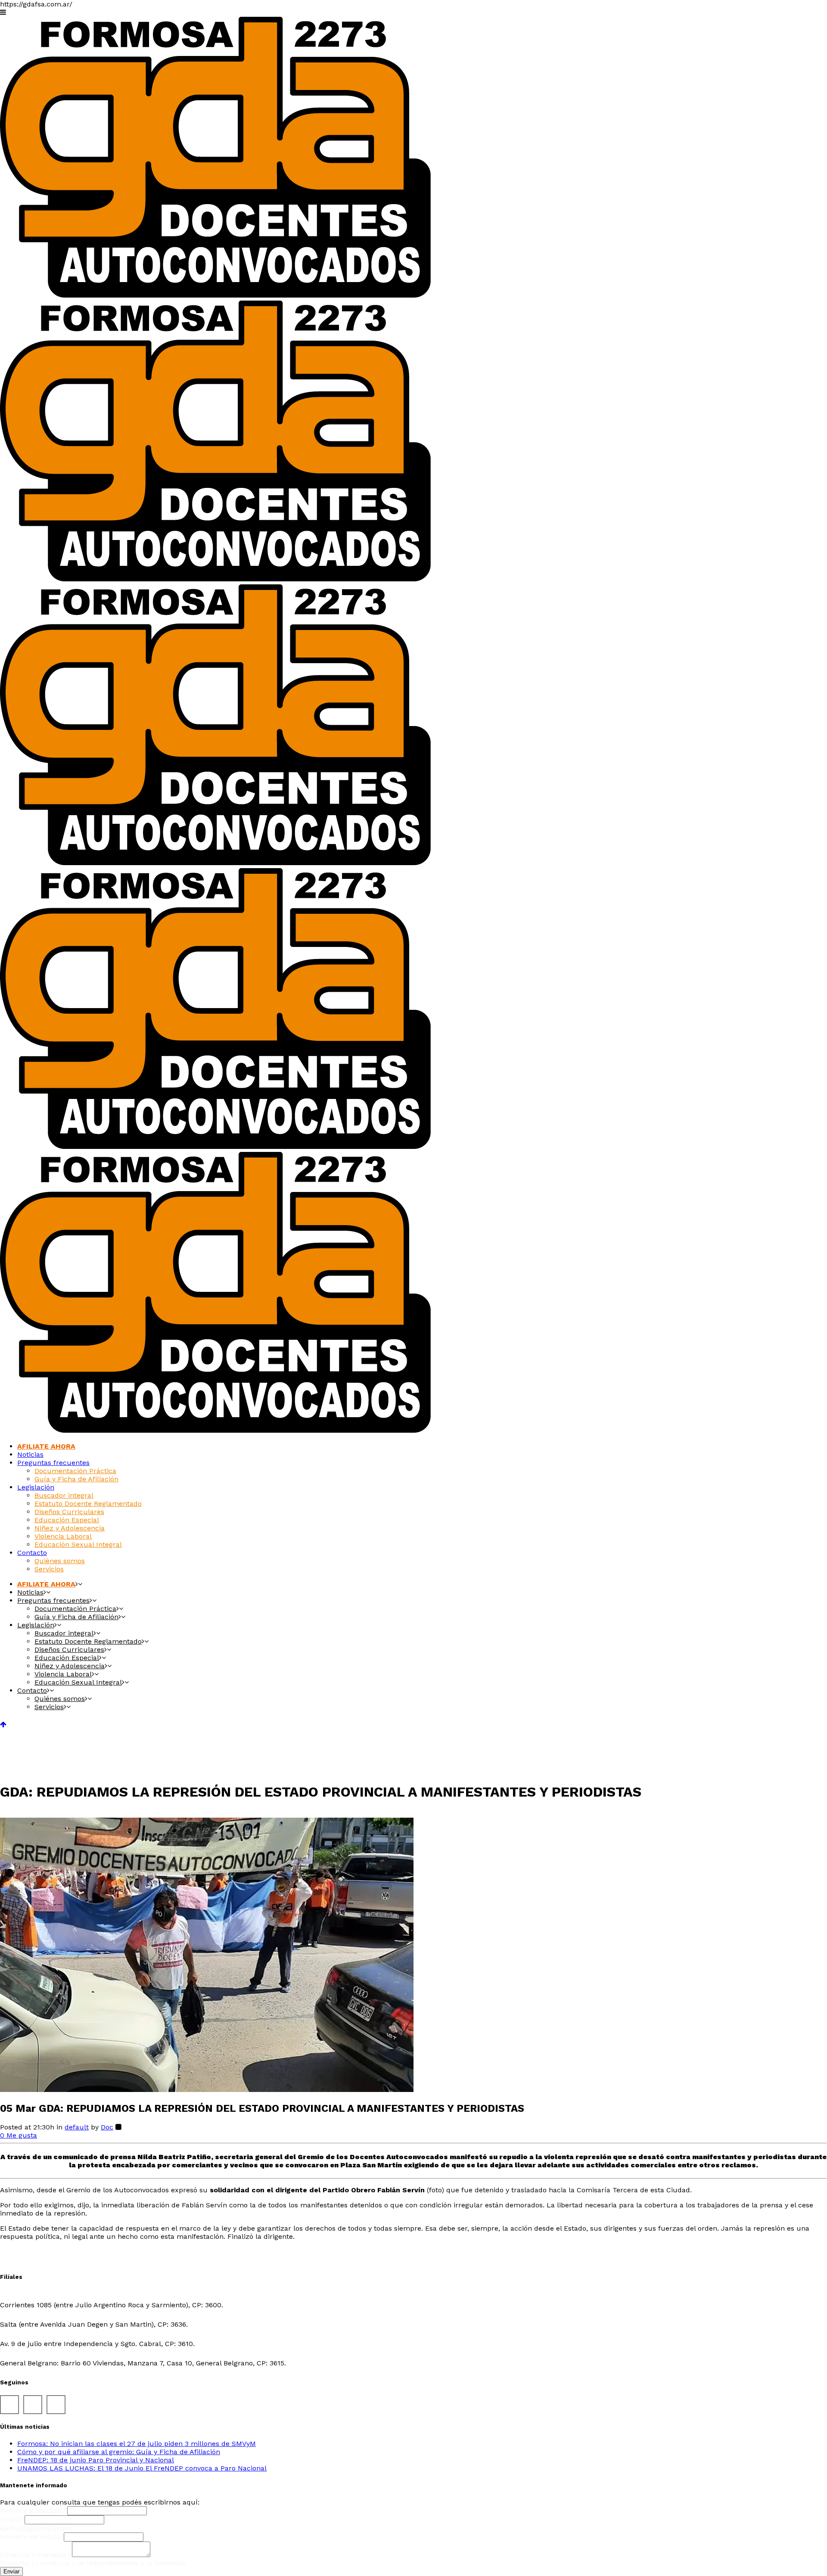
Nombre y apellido (34, 2510)
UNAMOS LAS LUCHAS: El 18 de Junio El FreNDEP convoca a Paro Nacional (142, 2468)
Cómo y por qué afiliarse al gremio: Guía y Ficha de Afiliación (119, 2452)
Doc (107, 2127)
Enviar (11, 2571)
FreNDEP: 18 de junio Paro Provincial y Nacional (96, 2460)
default (77, 2127)
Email (12, 2519)
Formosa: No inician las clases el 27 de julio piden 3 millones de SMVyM (137, 2444)
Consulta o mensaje (36, 2555)
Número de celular (32, 2537)
